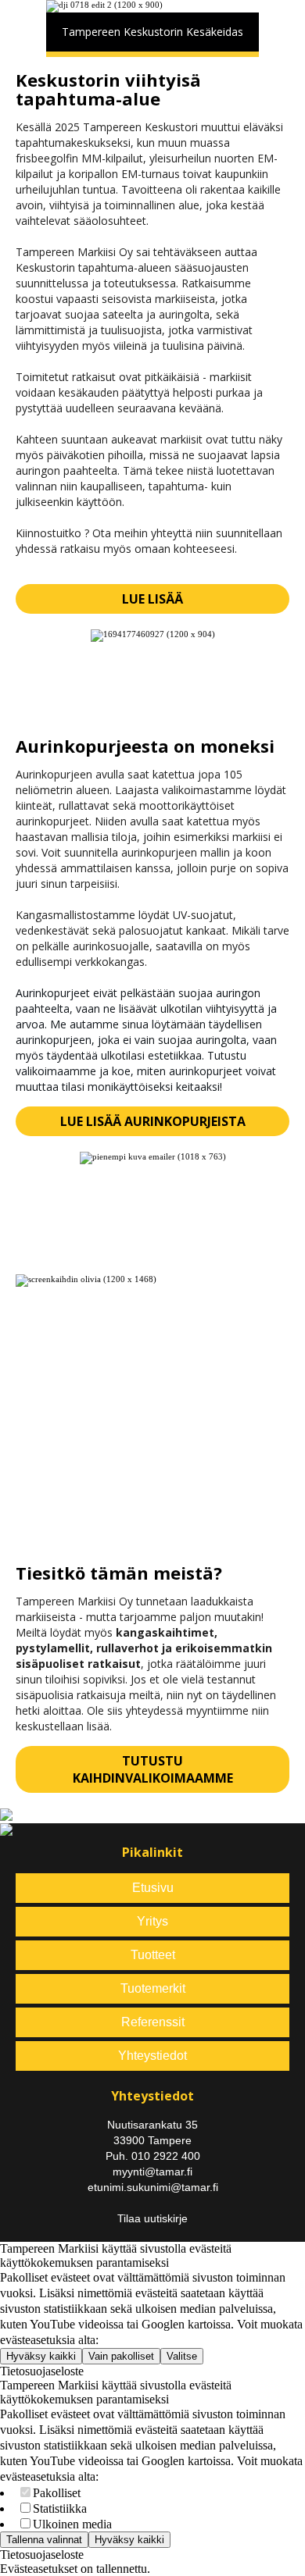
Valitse (182, 2356)
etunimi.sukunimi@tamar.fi (153, 2187)
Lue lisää (152, 599)
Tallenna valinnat (44, 2540)
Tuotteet (153, 1955)
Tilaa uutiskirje (152, 2218)
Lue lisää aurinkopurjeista (153, 1121)
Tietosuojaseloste (42, 2371)
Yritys (152, 1921)
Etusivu (153, 1888)
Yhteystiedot (152, 2056)
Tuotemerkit (153, 1988)
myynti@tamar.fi (152, 2172)
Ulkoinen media (72, 2524)
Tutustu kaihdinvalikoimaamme (153, 1769)
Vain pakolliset (121, 2356)
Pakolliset (57, 2493)
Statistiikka (60, 2508)
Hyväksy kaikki (41, 2356)
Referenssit (153, 2022)
